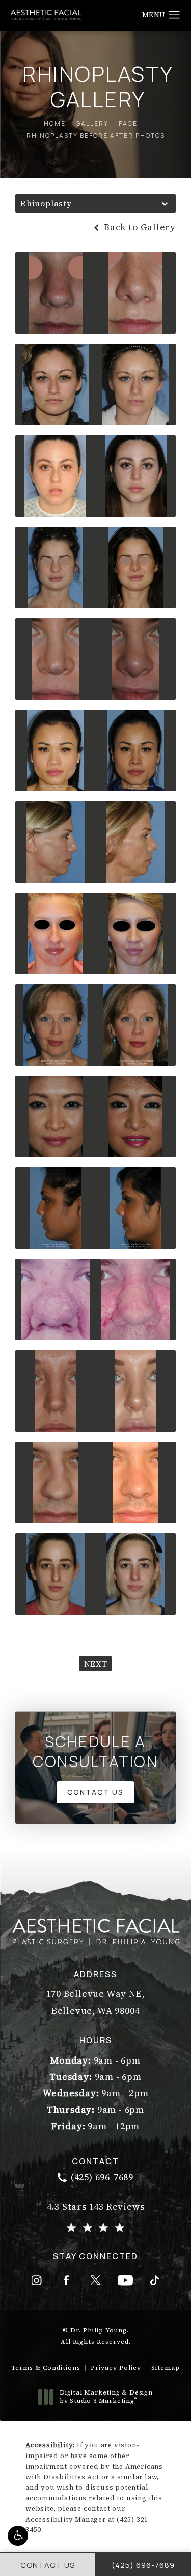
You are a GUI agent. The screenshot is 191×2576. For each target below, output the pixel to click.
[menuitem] (37, 2280)
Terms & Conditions (46, 2368)
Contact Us (95, 1792)
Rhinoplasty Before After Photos (96, 135)
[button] (18, 2536)
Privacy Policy (116, 2368)
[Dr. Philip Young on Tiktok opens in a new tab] (155, 2280)
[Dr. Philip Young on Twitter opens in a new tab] (96, 2280)
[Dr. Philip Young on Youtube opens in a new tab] (125, 2280)
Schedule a (95, 1751)
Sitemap (166, 2368)
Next (95, 1664)
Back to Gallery (139, 227)
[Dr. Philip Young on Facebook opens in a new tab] (66, 2280)
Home (55, 123)
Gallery (92, 123)
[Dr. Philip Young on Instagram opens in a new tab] (37, 2280)
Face (128, 123)
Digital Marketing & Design (106, 2397)
